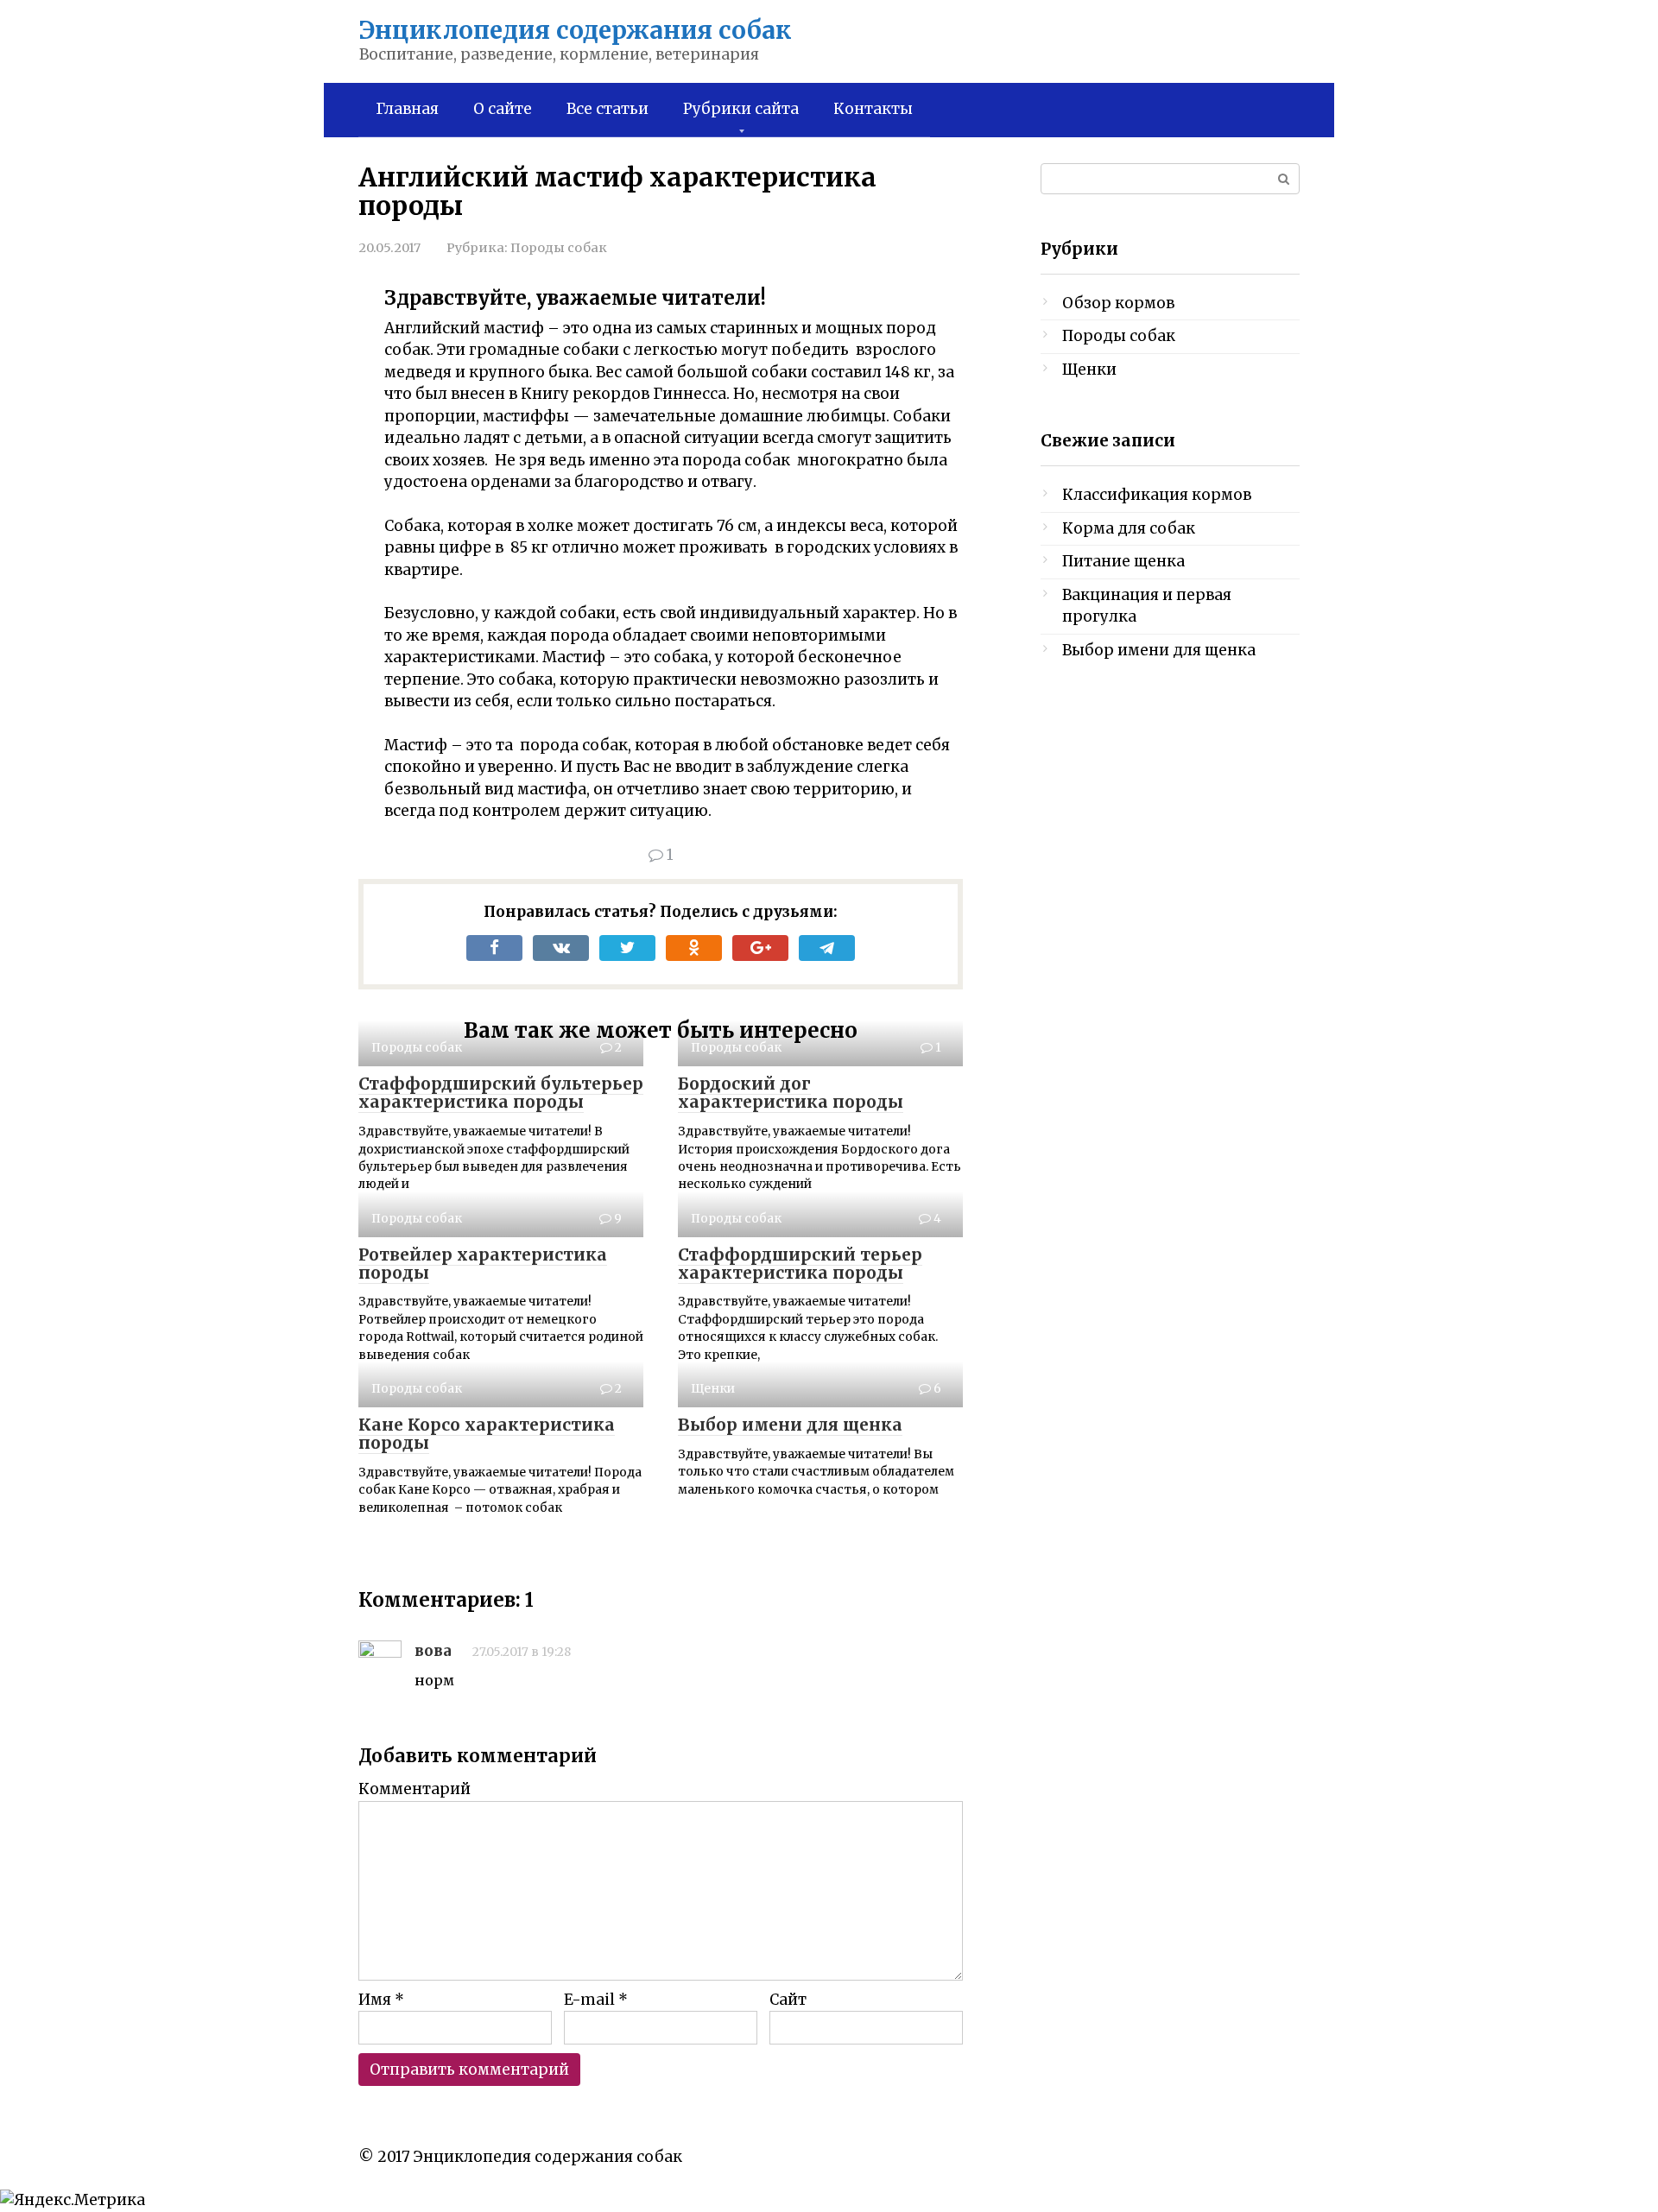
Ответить (468, 1706)
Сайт (788, 2000)
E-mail (596, 2000)
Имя (381, 2000)
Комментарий (414, 1789)
